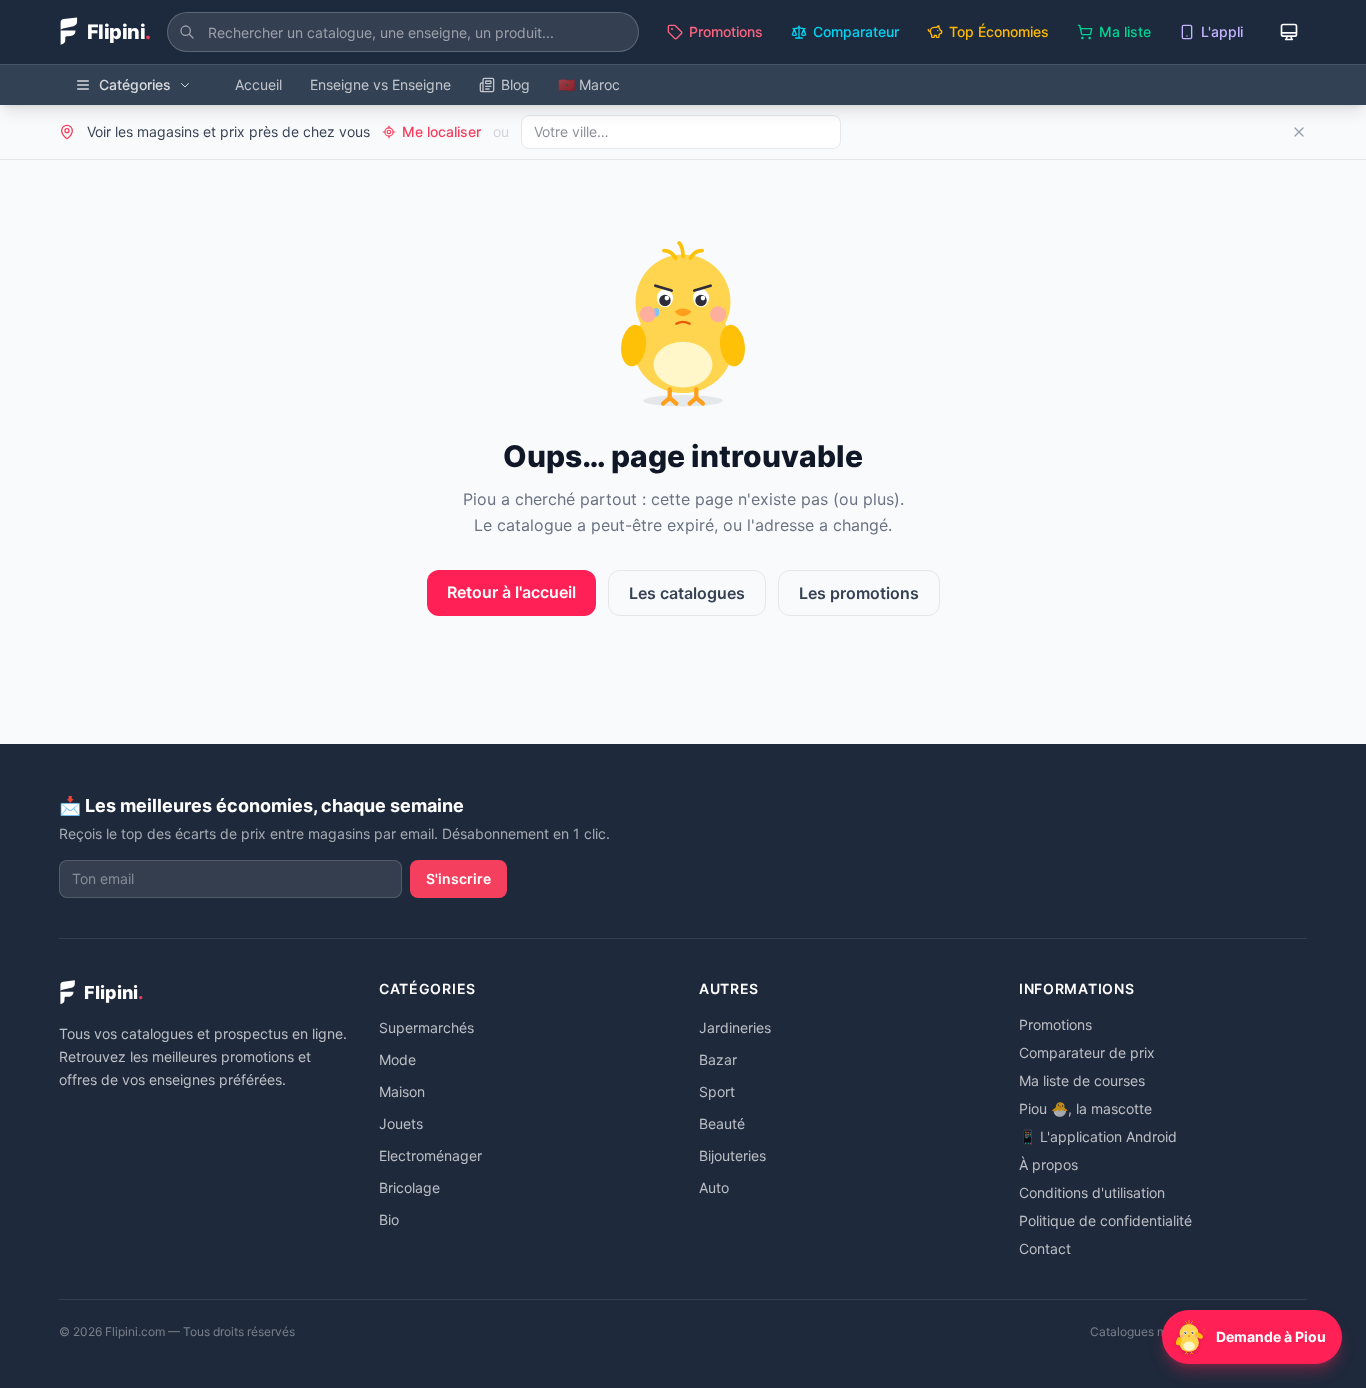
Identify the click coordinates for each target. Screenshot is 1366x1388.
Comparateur (856, 31)
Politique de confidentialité (1105, 1220)
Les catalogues (687, 593)
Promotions (726, 31)
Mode (397, 1059)
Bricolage (409, 1187)
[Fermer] (1299, 132)
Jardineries (735, 1027)
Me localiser (441, 131)
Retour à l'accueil (511, 592)
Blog (515, 84)
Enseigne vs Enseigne (380, 84)
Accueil (258, 84)
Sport (717, 1091)
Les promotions (859, 593)
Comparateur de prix (1087, 1052)
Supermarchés (426, 1027)
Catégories (135, 84)
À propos (1048, 1164)
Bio (389, 1219)
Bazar (718, 1059)
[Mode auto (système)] (1289, 32)
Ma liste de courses (1082, 1080)
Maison (402, 1091)
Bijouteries (732, 1155)
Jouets (401, 1123)
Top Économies (999, 31)
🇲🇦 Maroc (589, 84)
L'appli (1222, 31)
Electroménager (430, 1155)
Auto (714, 1187)
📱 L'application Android (1098, 1136)
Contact (1045, 1248)
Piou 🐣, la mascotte (1085, 1108)
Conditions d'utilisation (1092, 1192)
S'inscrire (458, 878)
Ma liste (1125, 31)
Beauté (722, 1123)
